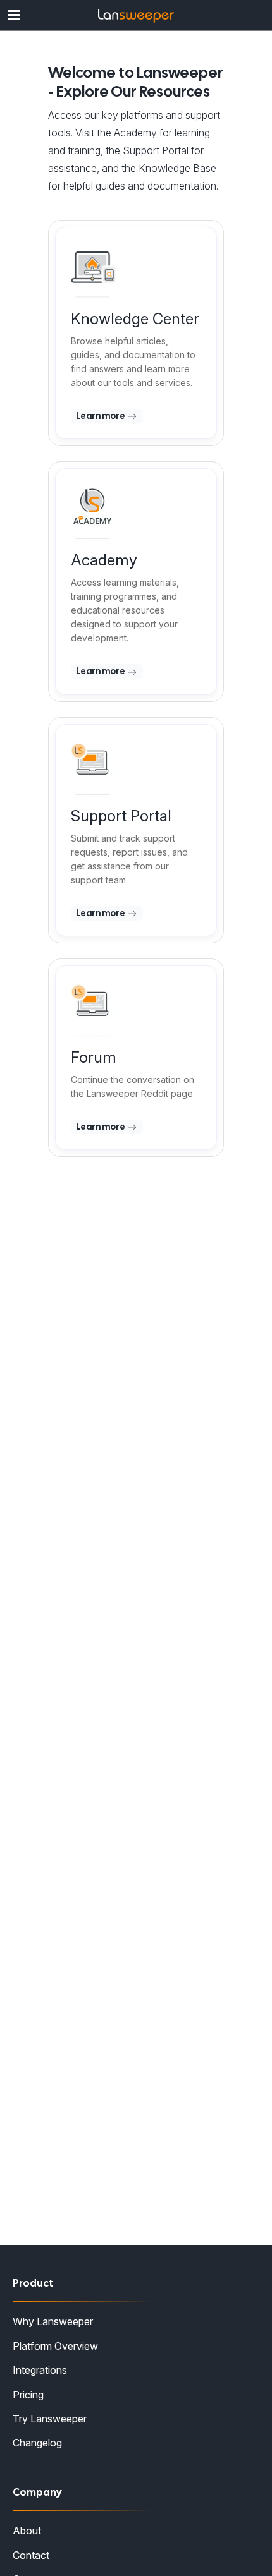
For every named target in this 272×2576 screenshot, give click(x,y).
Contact (31, 2555)
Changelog (37, 2443)
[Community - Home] (136, 16)
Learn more (101, 416)
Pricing (28, 2395)
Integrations (40, 2370)
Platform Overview (55, 2346)
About (27, 2531)
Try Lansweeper (50, 2419)
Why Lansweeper (53, 2321)
